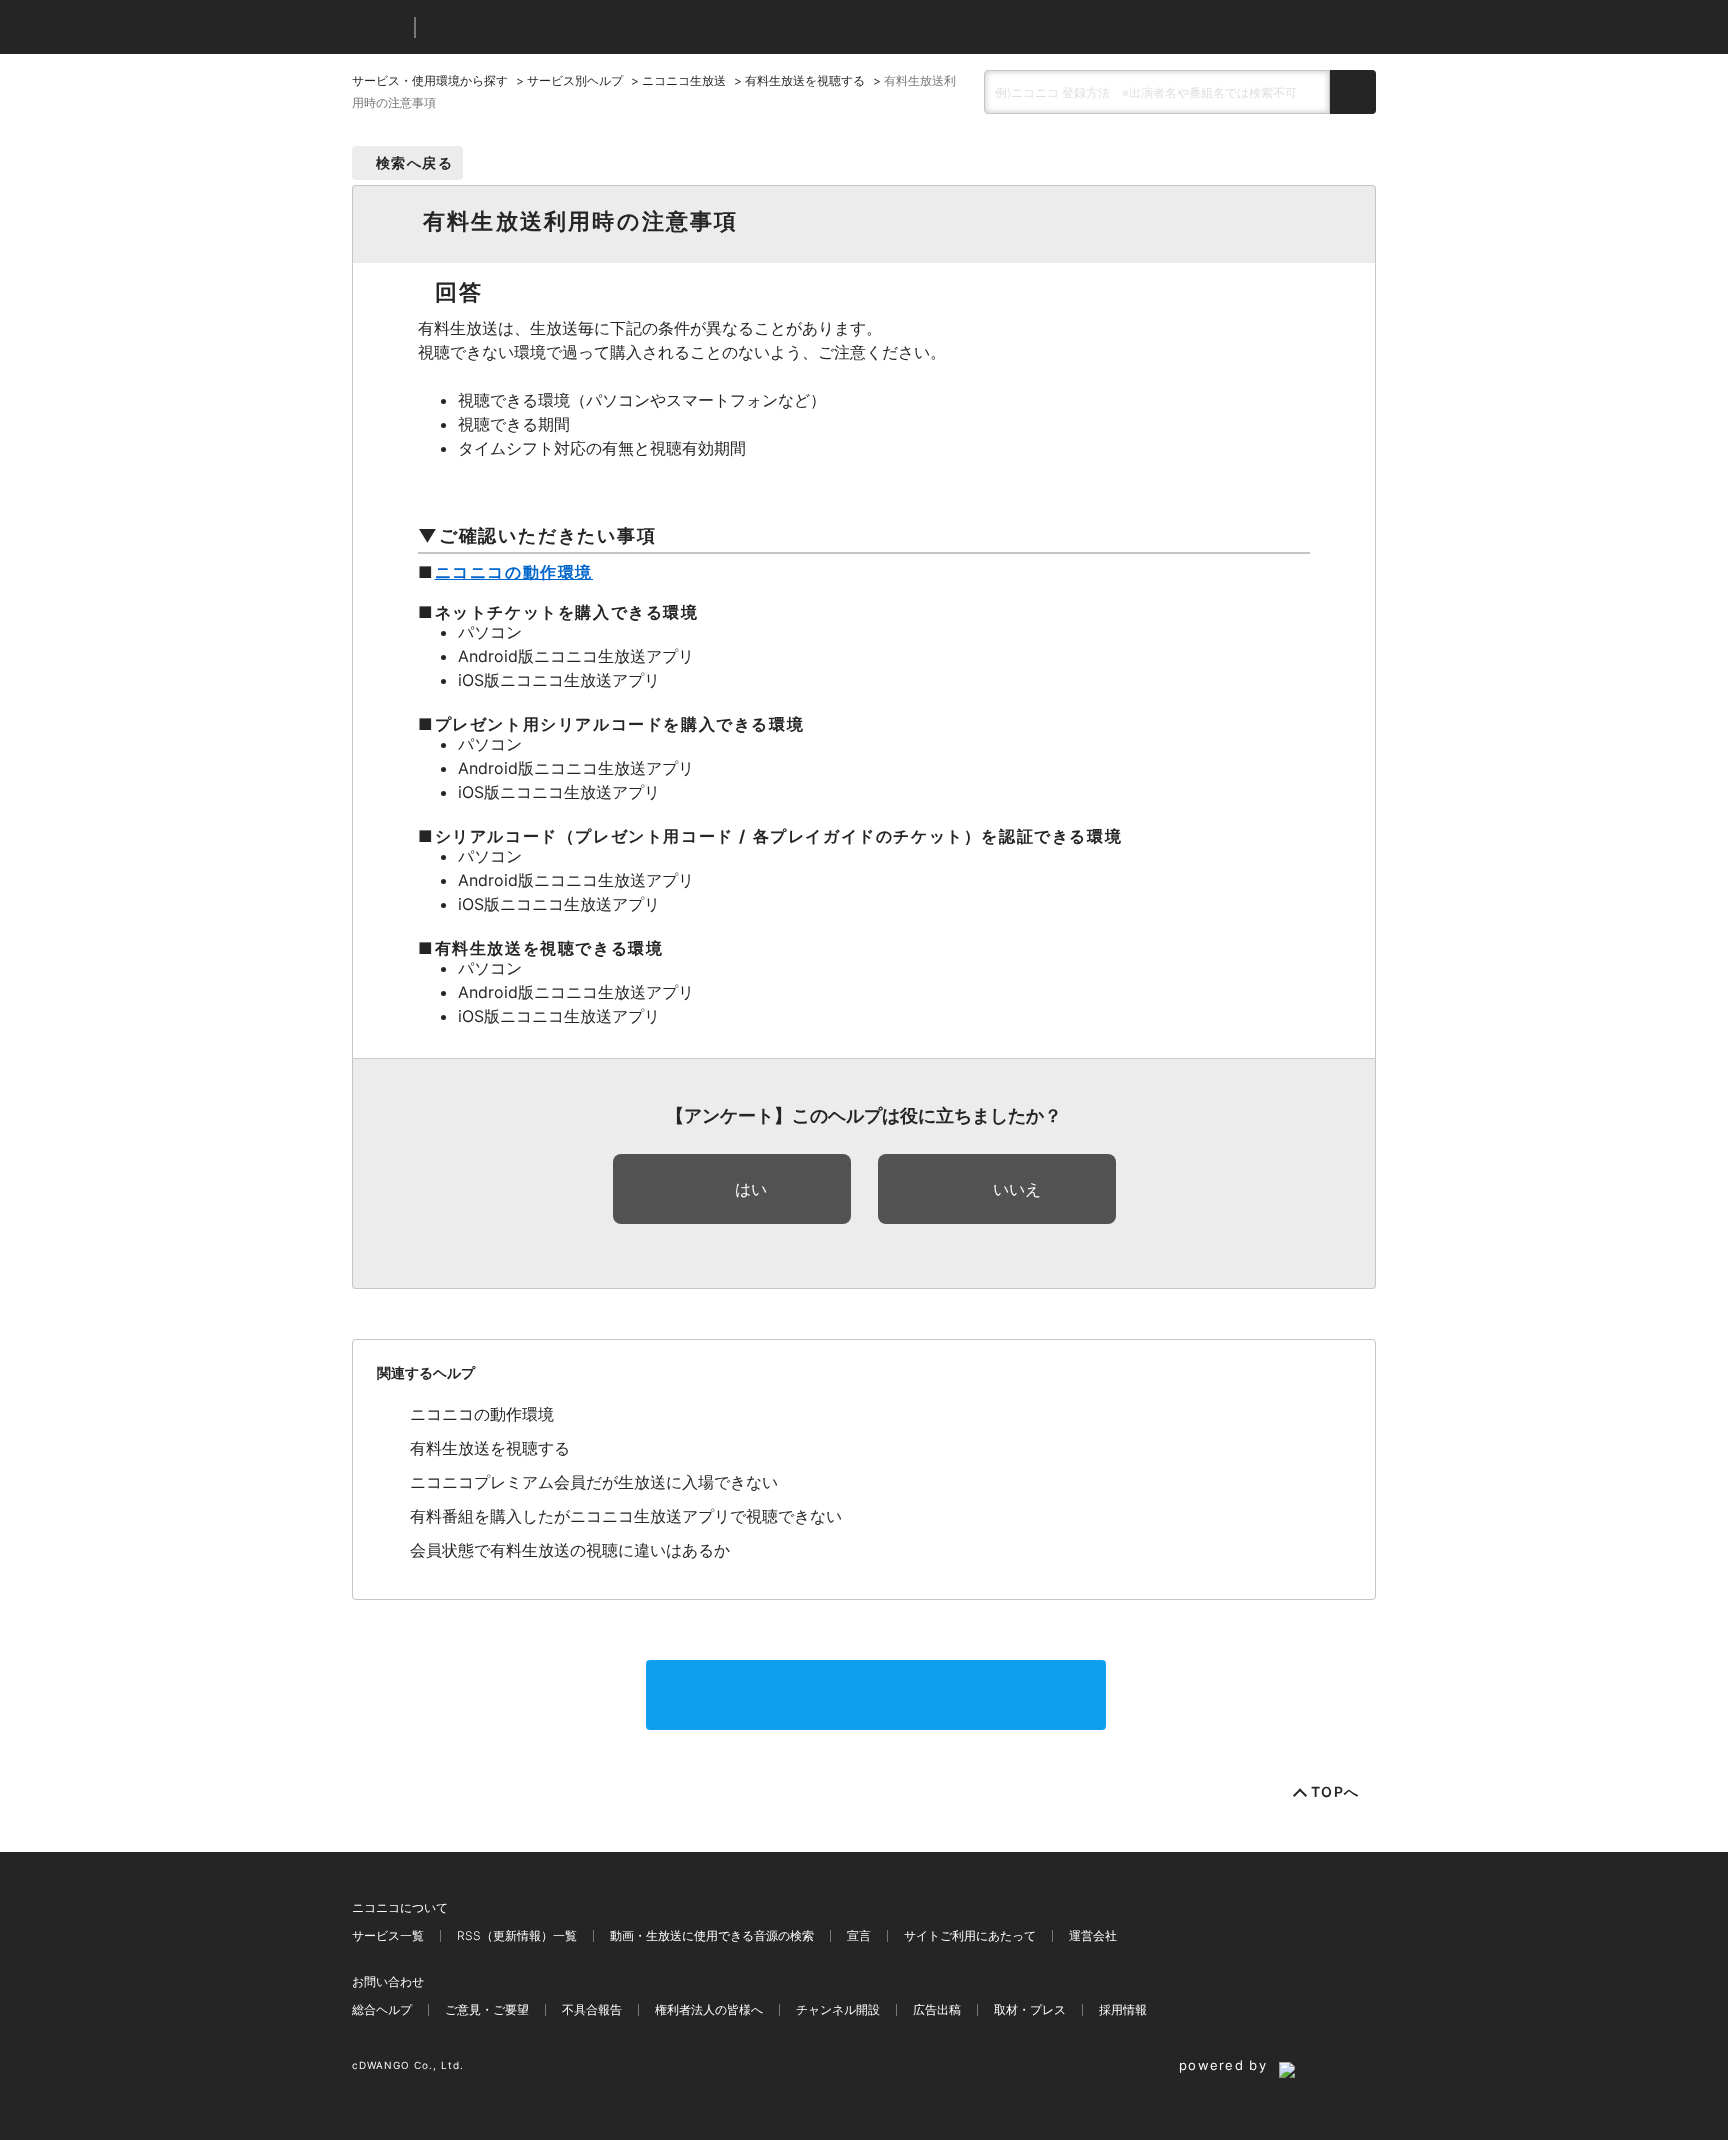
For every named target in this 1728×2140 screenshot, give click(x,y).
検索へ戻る (414, 162)
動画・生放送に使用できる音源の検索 (712, 1935)
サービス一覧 (388, 1935)
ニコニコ (379, 27)
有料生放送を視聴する (805, 80)
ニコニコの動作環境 (514, 572)
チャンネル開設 (838, 2009)
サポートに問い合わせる (876, 1695)
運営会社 (1093, 1935)
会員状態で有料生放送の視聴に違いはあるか (570, 1550)
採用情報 (1123, 2009)
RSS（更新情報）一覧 (517, 1935)
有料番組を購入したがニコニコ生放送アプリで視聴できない (626, 1516)
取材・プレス (1030, 2009)
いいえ (1017, 1189)
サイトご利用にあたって (970, 1935)
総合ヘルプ (382, 2009)
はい (751, 1189)
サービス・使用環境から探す (430, 80)
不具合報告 (592, 2009)
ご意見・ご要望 (487, 2009)
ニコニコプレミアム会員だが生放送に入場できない (594, 1482)
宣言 (859, 1935)
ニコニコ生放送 (684, 80)
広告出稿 (937, 2009)
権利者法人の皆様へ (709, 2009)
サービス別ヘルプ (575, 80)
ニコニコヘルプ (536, 27)
